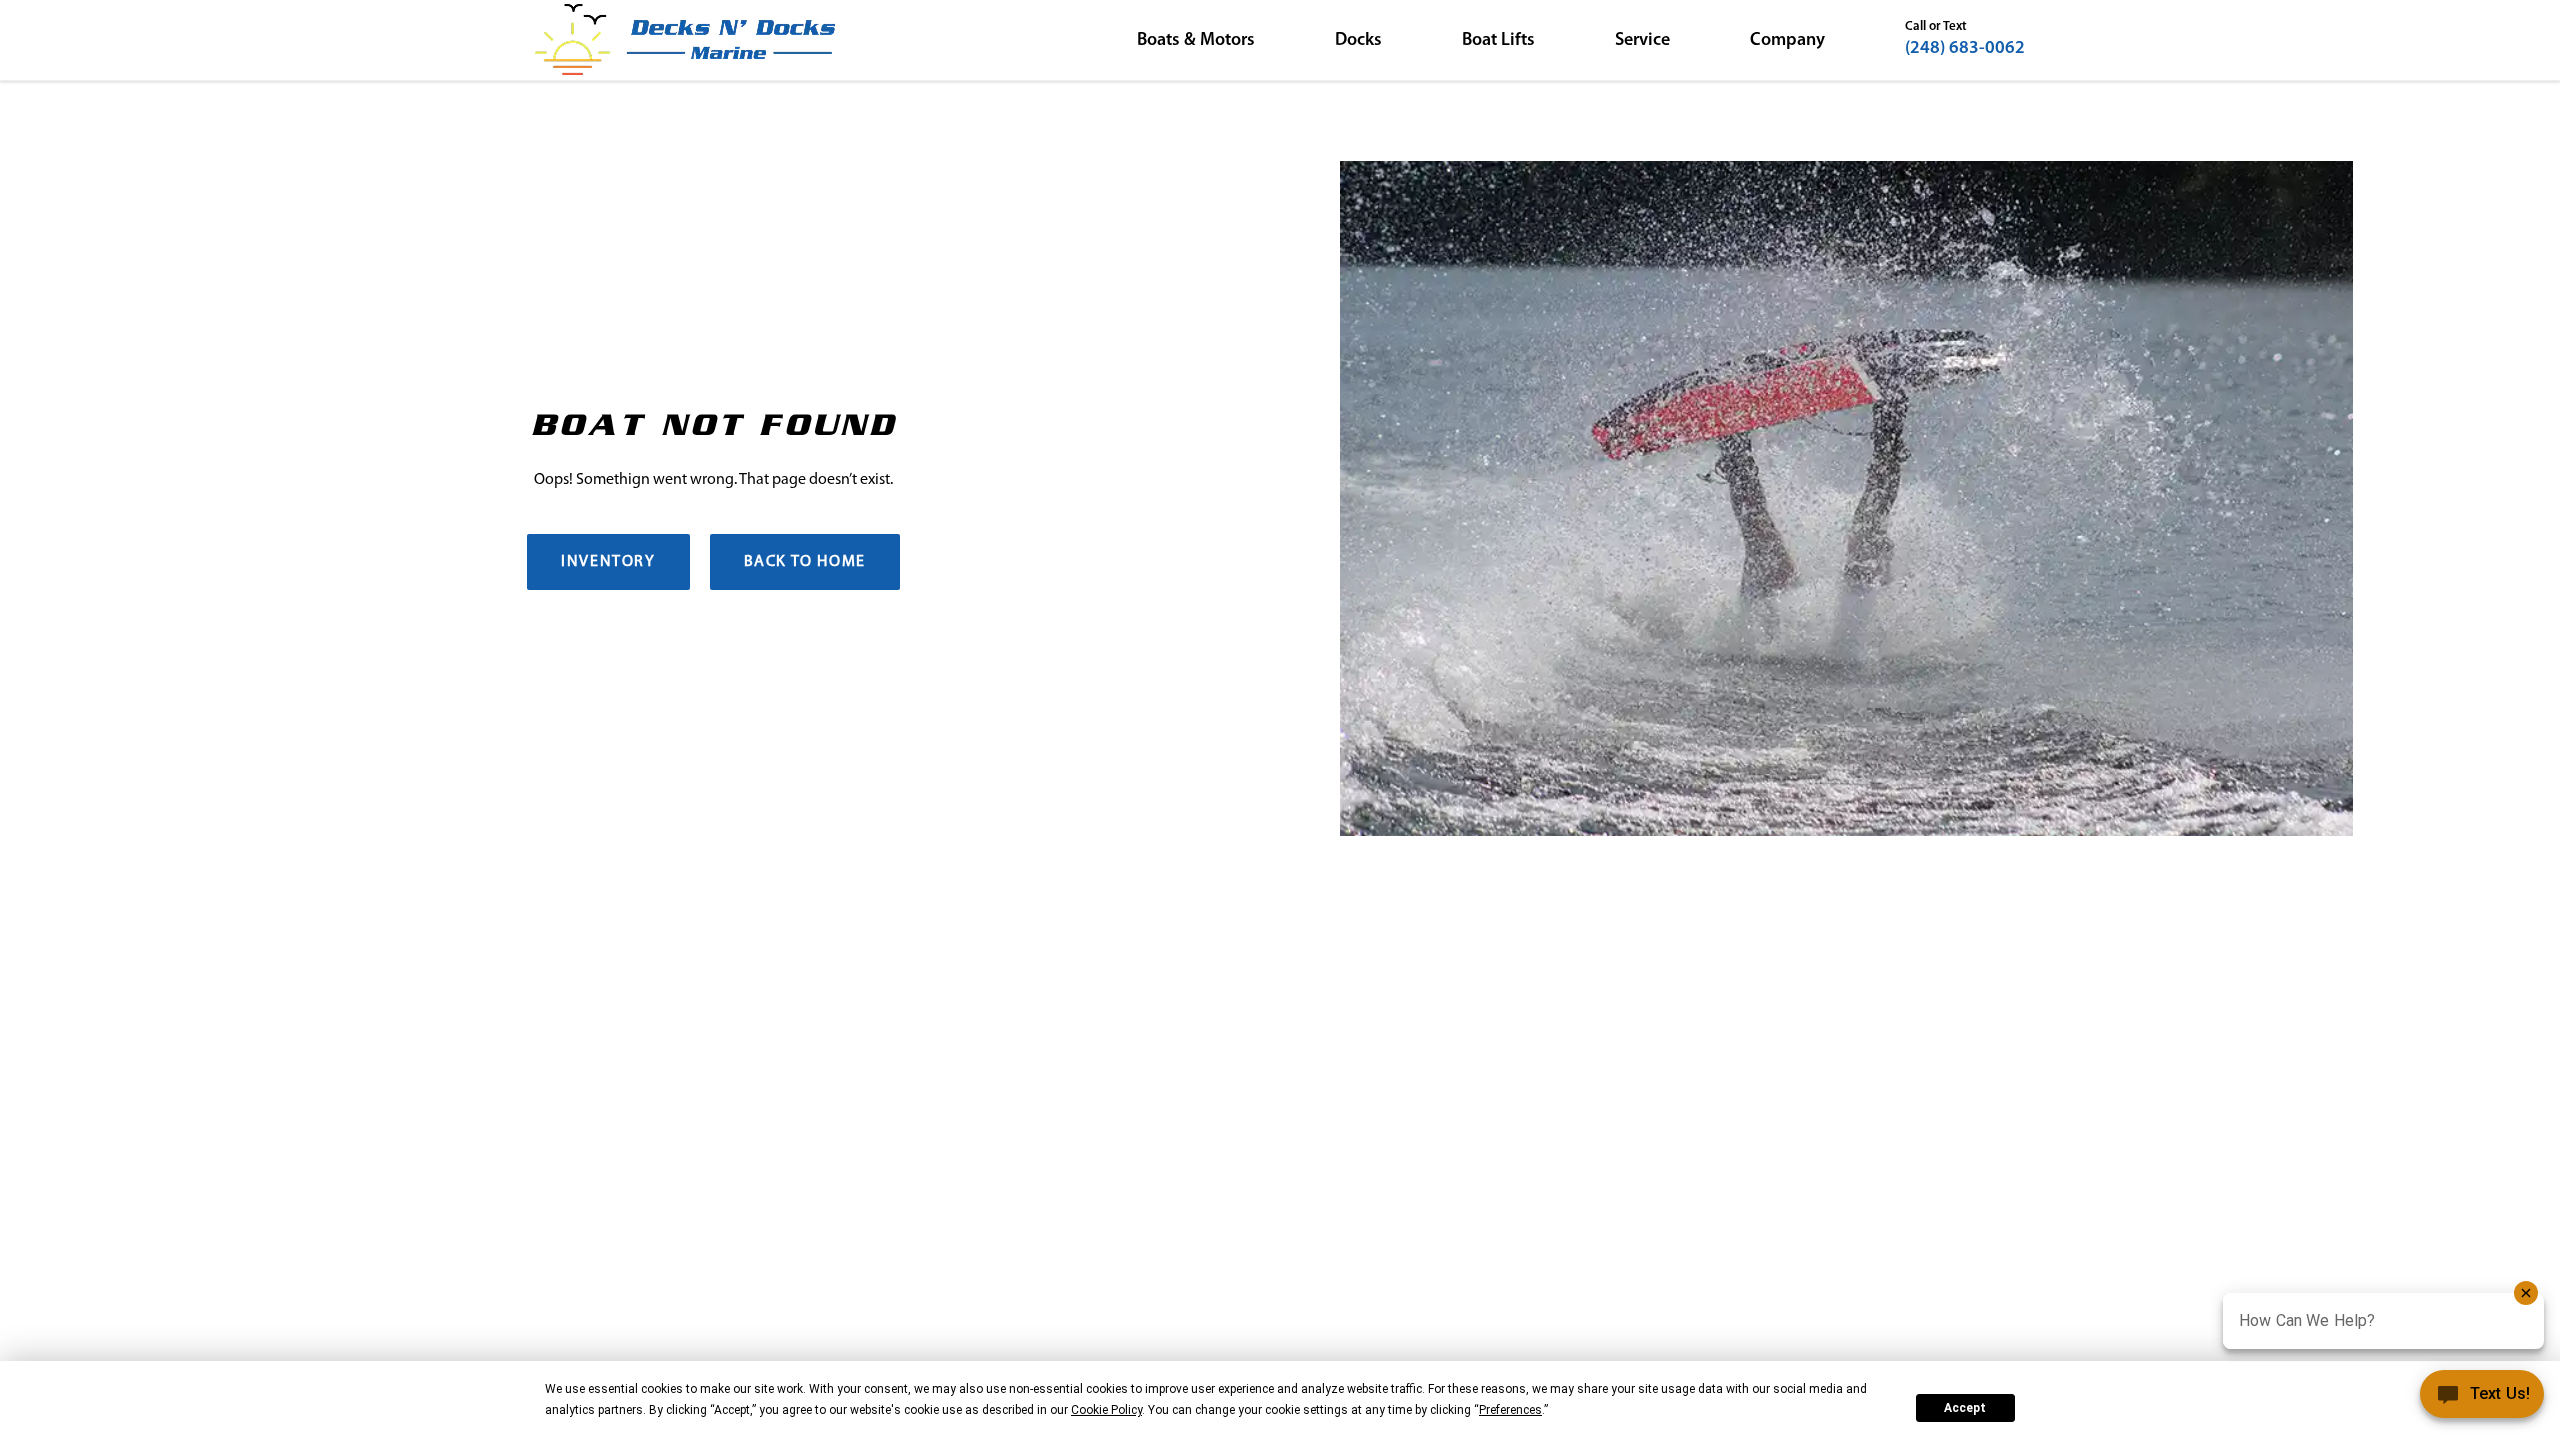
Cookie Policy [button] (1106, 1410)
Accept (1965, 1408)
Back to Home (805, 562)
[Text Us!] (2482, 1399)
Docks (1358, 41)
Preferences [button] (1510, 1410)
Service (1642, 41)
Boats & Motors (1196, 41)
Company (1787, 41)
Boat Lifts (1498, 41)
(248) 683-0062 (1965, 49)
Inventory (608, 562)
